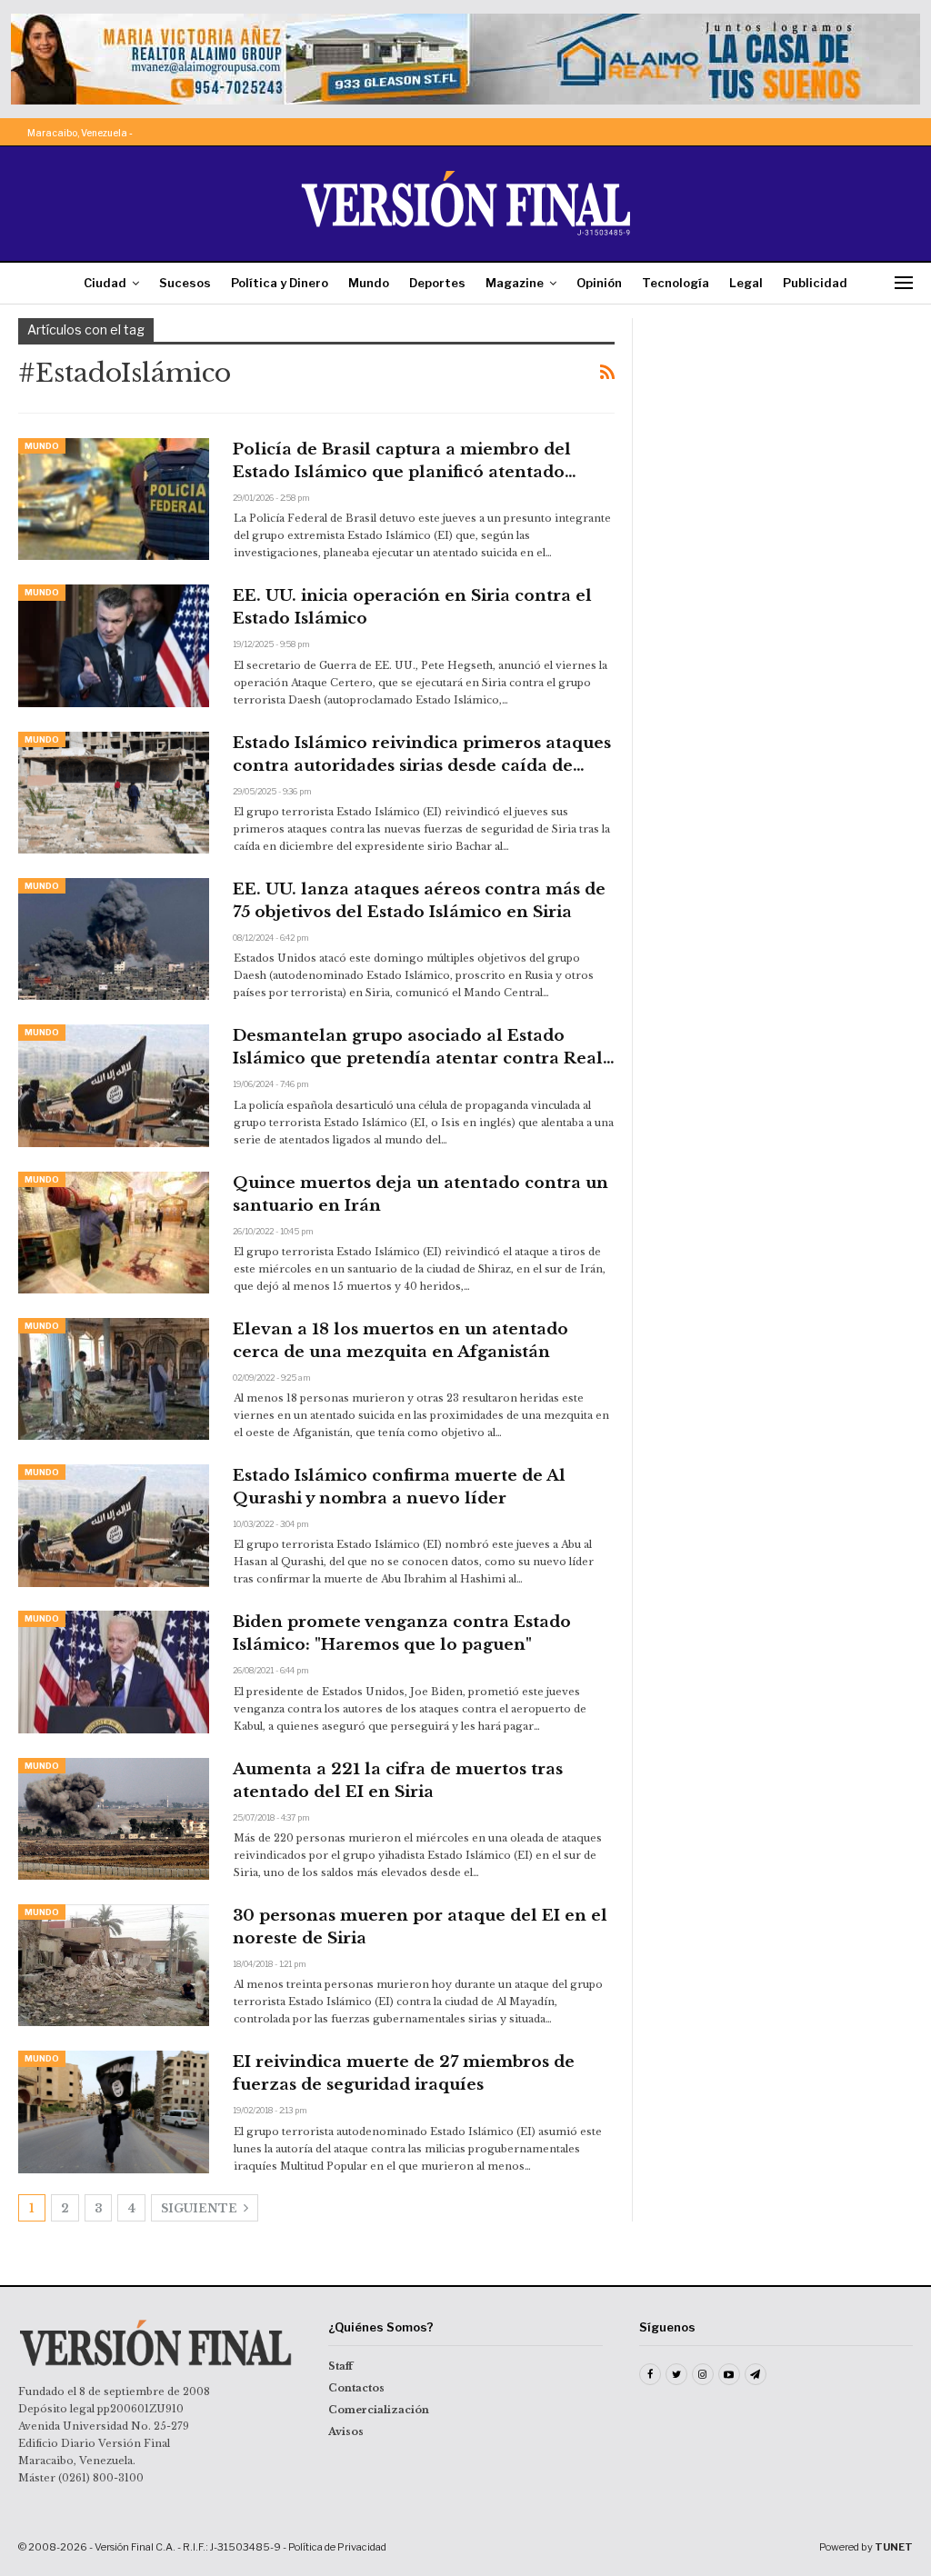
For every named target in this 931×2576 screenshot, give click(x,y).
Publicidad (815, 283)
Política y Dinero (280, 283)
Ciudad (105, 283)
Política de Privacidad (337, 2547)
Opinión (599, 283)
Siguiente (200, 2208)
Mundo (369, 283)
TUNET (894, 2547)
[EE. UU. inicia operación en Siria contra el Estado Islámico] (114, 645)
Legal (746, 283)
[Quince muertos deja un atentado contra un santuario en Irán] (114, 1233)
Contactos (356, 2388)
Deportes (437, 283)
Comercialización (379, 2410)
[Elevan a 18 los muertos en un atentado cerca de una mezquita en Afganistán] (114, 1379)
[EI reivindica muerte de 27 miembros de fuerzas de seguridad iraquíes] (114, 2112)
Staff (340, 2366)
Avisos (346, 2431)
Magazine (515, 283)
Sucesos (185, 283)
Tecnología (676, 283)
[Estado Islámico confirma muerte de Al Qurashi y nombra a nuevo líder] (114, 1525)
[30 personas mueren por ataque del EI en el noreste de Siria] (114, 1965)
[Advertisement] (782, 432)
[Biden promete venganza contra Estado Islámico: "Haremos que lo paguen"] (114, 1672)
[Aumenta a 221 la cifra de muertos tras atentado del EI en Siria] (114, 1819)
